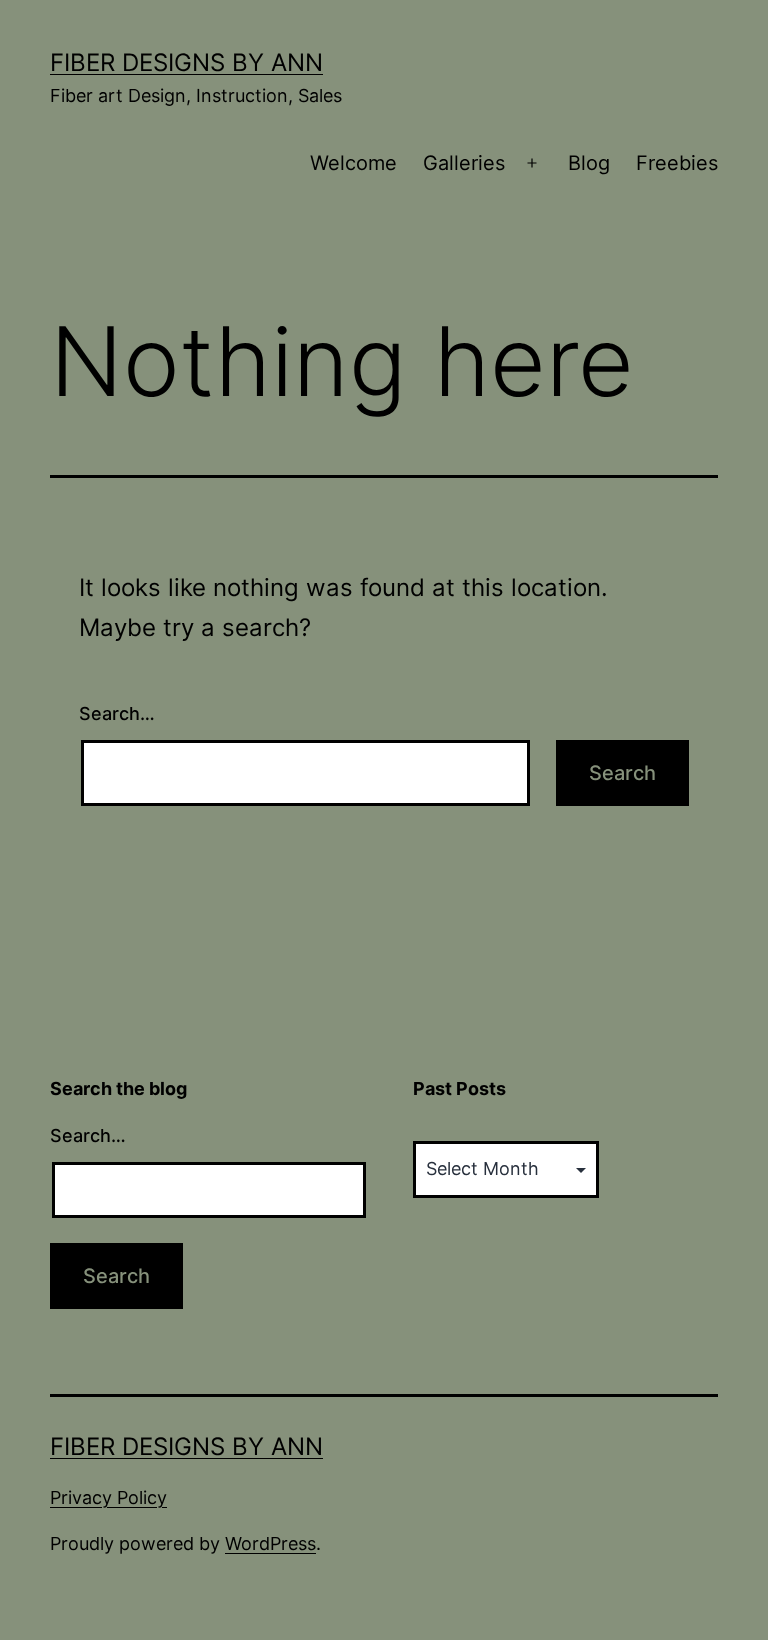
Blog (589, 163)
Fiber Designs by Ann (186, 62)
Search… (117, 713)
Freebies (677, 163)
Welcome (353, 163)
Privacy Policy (108, 1497)
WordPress (270, 1543)
